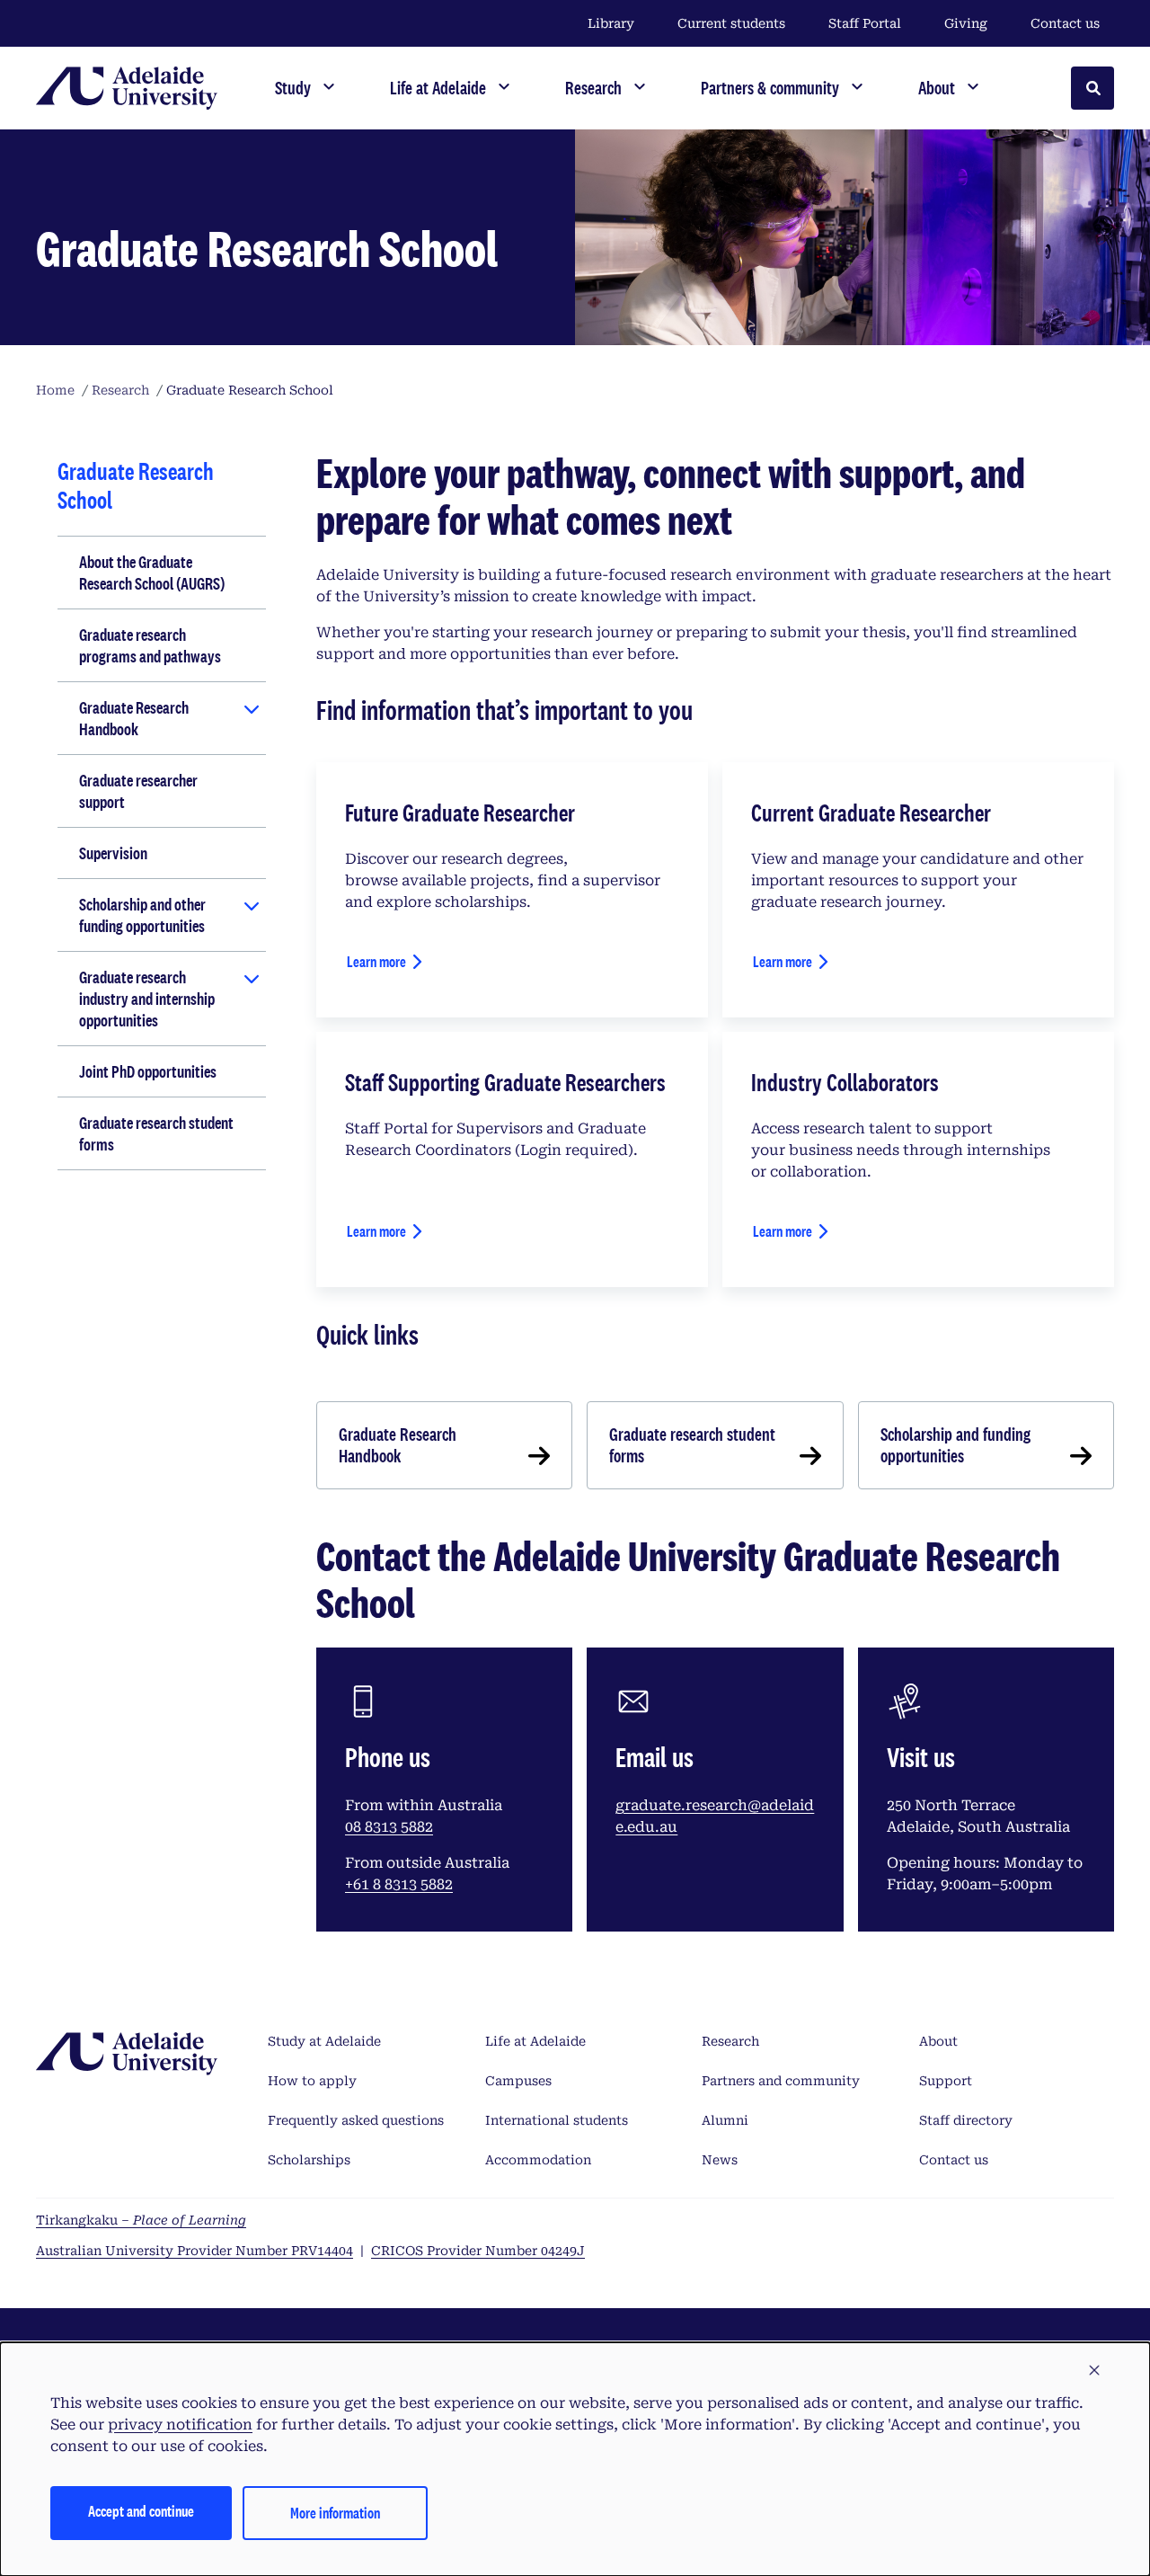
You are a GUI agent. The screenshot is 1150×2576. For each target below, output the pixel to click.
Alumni (725, 2120)
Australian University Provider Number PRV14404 (195, 2251)
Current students (731, 23)
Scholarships (309, 2160)
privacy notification (180, 2425)
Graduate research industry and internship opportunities (147, 999)
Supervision (113, 853)
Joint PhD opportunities (148, 1071)
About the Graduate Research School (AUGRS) (152, 573)
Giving (966, 23)
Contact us (1065, 23)
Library (611, 23)
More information (335, 2513)
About (938, 2041)
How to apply (312, 2081)
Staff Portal (865, 23)
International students (557, 2120)
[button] (1094, 2371)
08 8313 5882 (389, 1827)
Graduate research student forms (156, 1133)
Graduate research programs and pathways (150, 645)
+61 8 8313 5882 (399, 1884)
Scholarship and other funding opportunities (142, 915)
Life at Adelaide (535, 2041)
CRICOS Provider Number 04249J (478, 2251)
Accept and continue (141, 2511)
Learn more (376, 961)
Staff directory (966, 2120)
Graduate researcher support (138, 791)
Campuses (518, 2081)
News (720, 2160)
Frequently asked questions (356, 2120)
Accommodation (538, 2160)
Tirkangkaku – (141, 2220)
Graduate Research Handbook (134, 718)
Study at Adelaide (324, 2041)
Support (946, 2081)
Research (730, 2041)
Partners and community (781, 2081)
